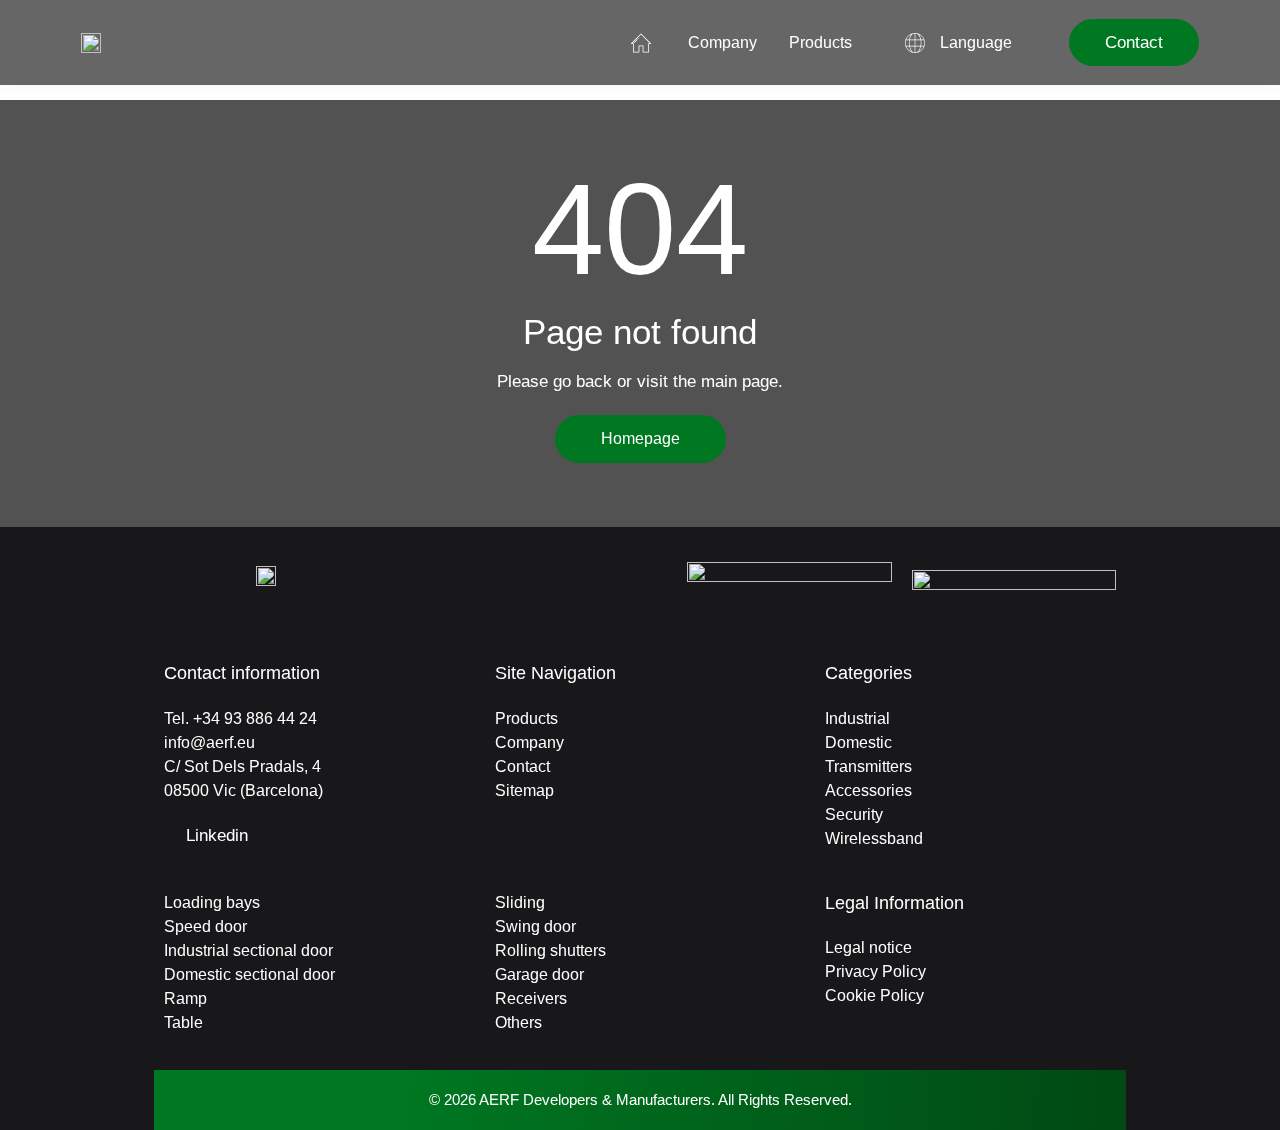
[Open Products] (865, 43)
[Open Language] (1025, 43)
